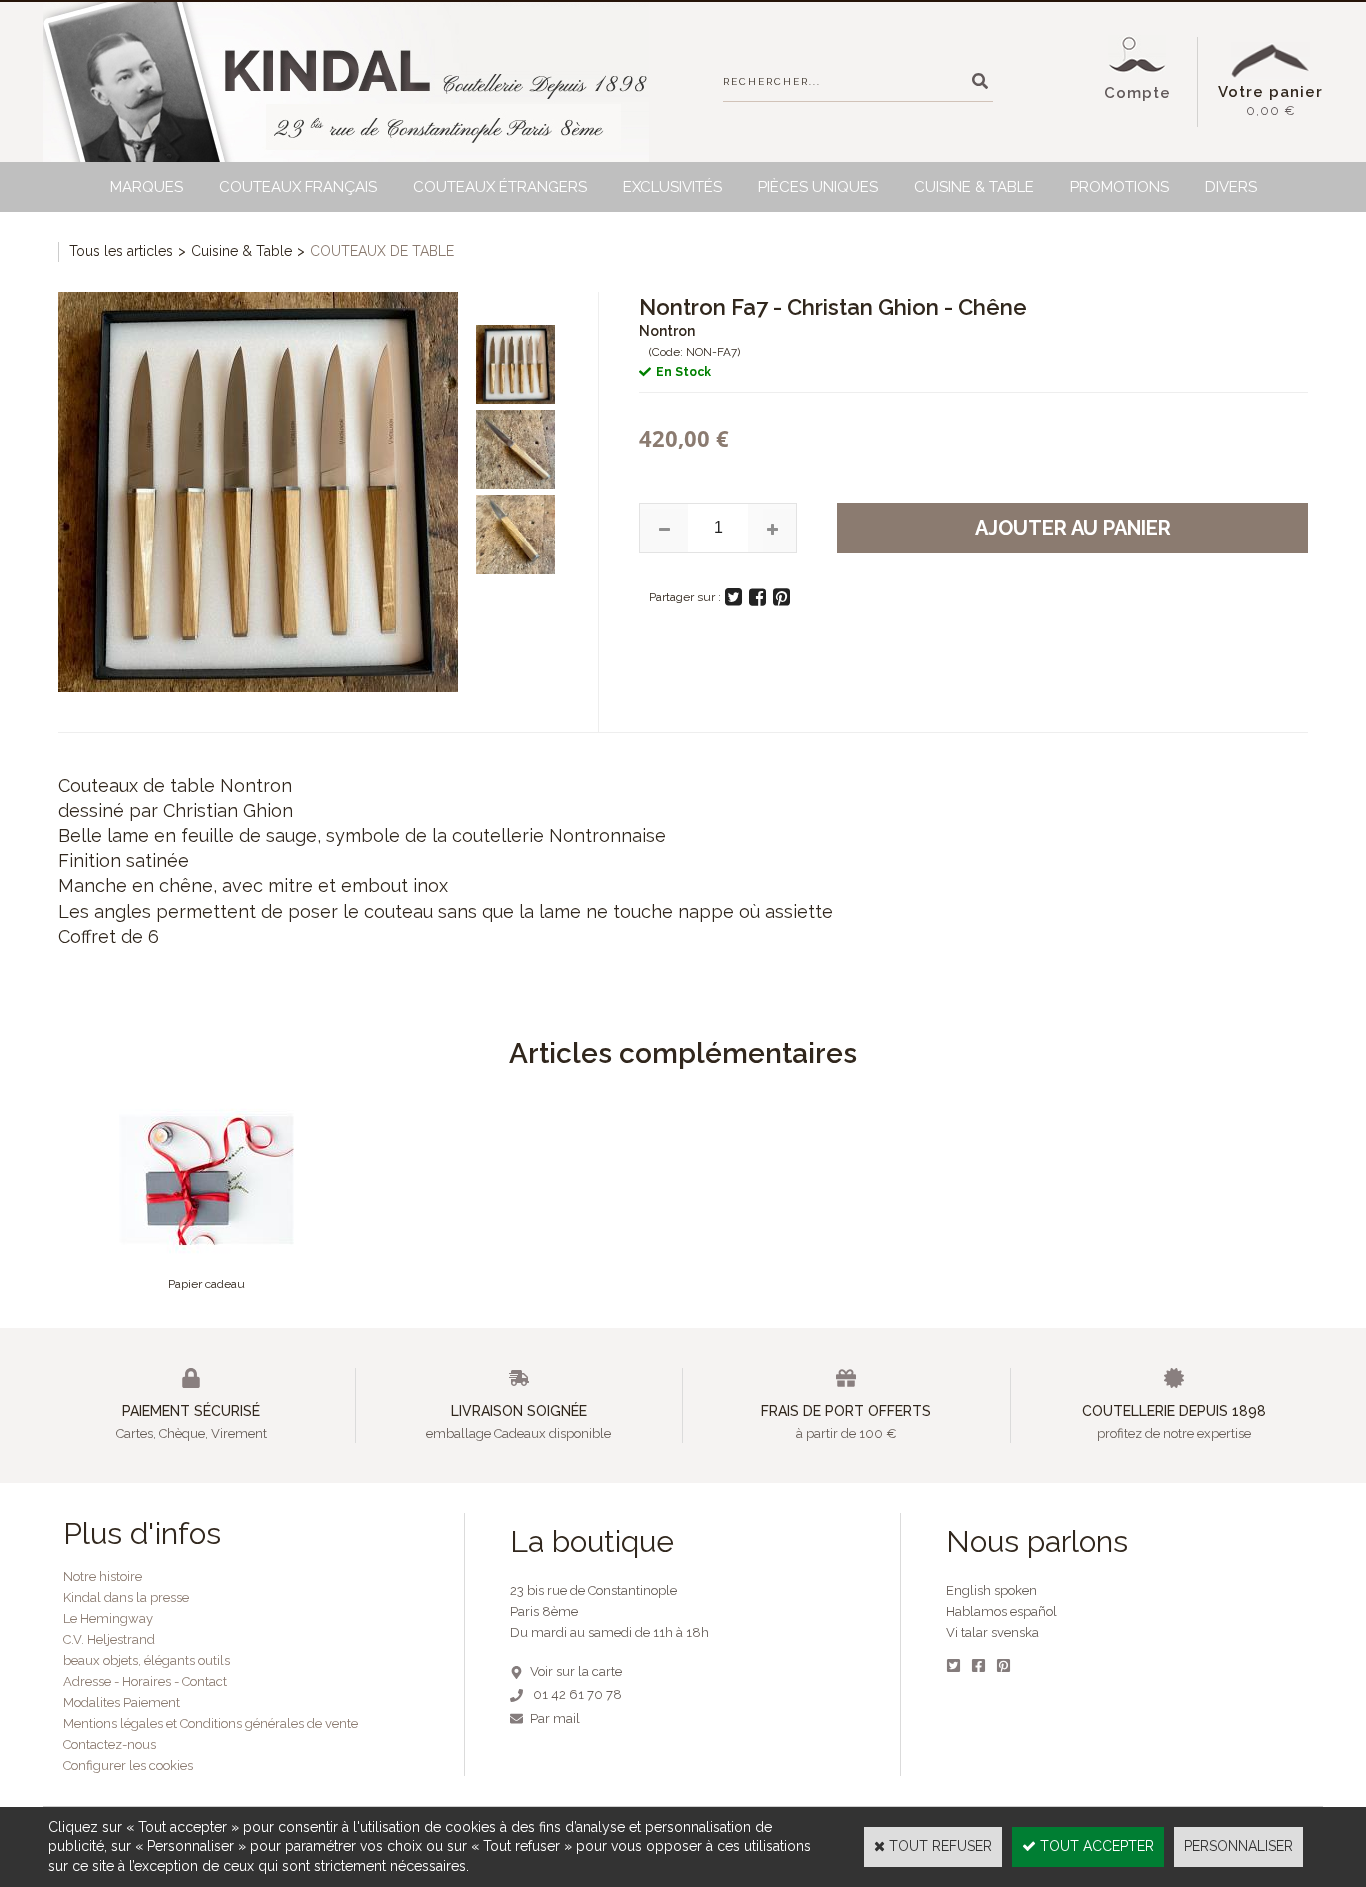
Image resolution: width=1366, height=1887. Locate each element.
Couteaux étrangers (500, 187)
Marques (146, 187)
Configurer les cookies (128, 1765)
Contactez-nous (109, 1744)
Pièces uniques (818, 187)
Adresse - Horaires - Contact (145, 1681)
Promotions (1119, 187)
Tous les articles (121, 251)
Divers (1231, 187)
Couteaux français (298, 187)
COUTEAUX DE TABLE (382, 251)
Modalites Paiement (121, 1702)
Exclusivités (672, 187)
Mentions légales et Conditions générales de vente (210, 1723)
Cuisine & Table (974, 187)
